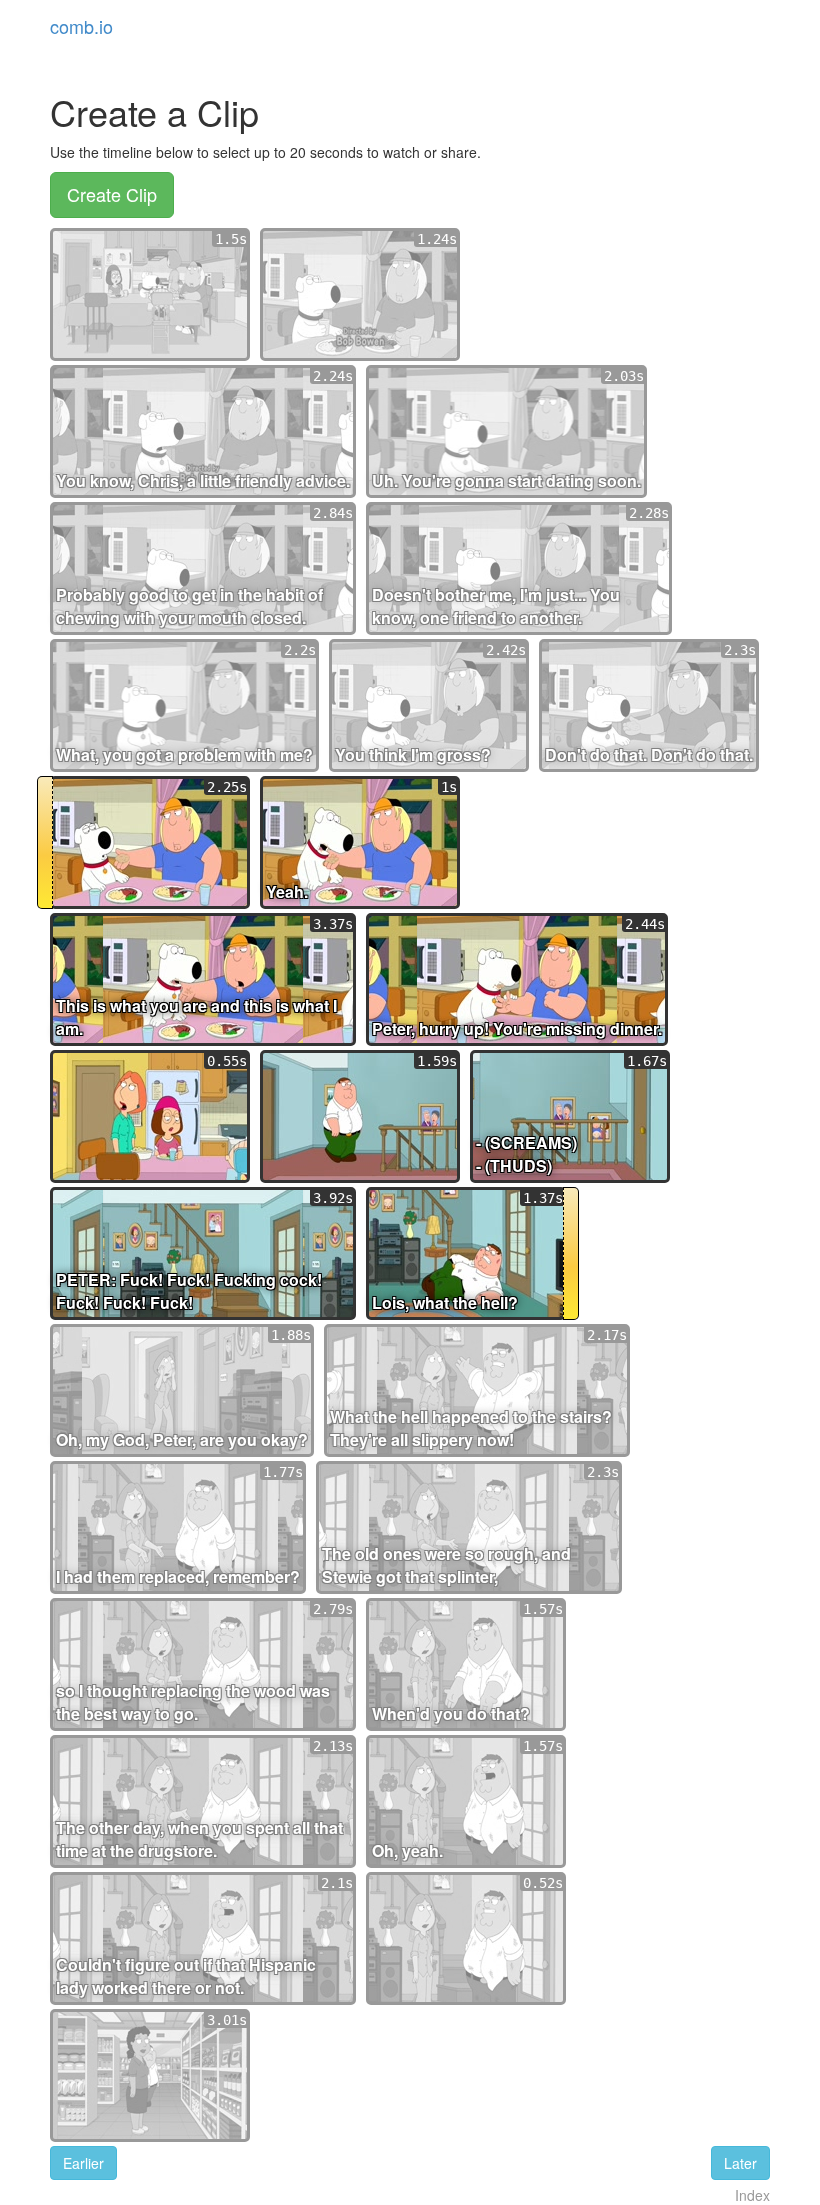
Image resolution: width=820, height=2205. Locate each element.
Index (752, 2195)
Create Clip (112, 194)
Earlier (83, 2163)
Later (740, 2163)
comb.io (81, 26)
